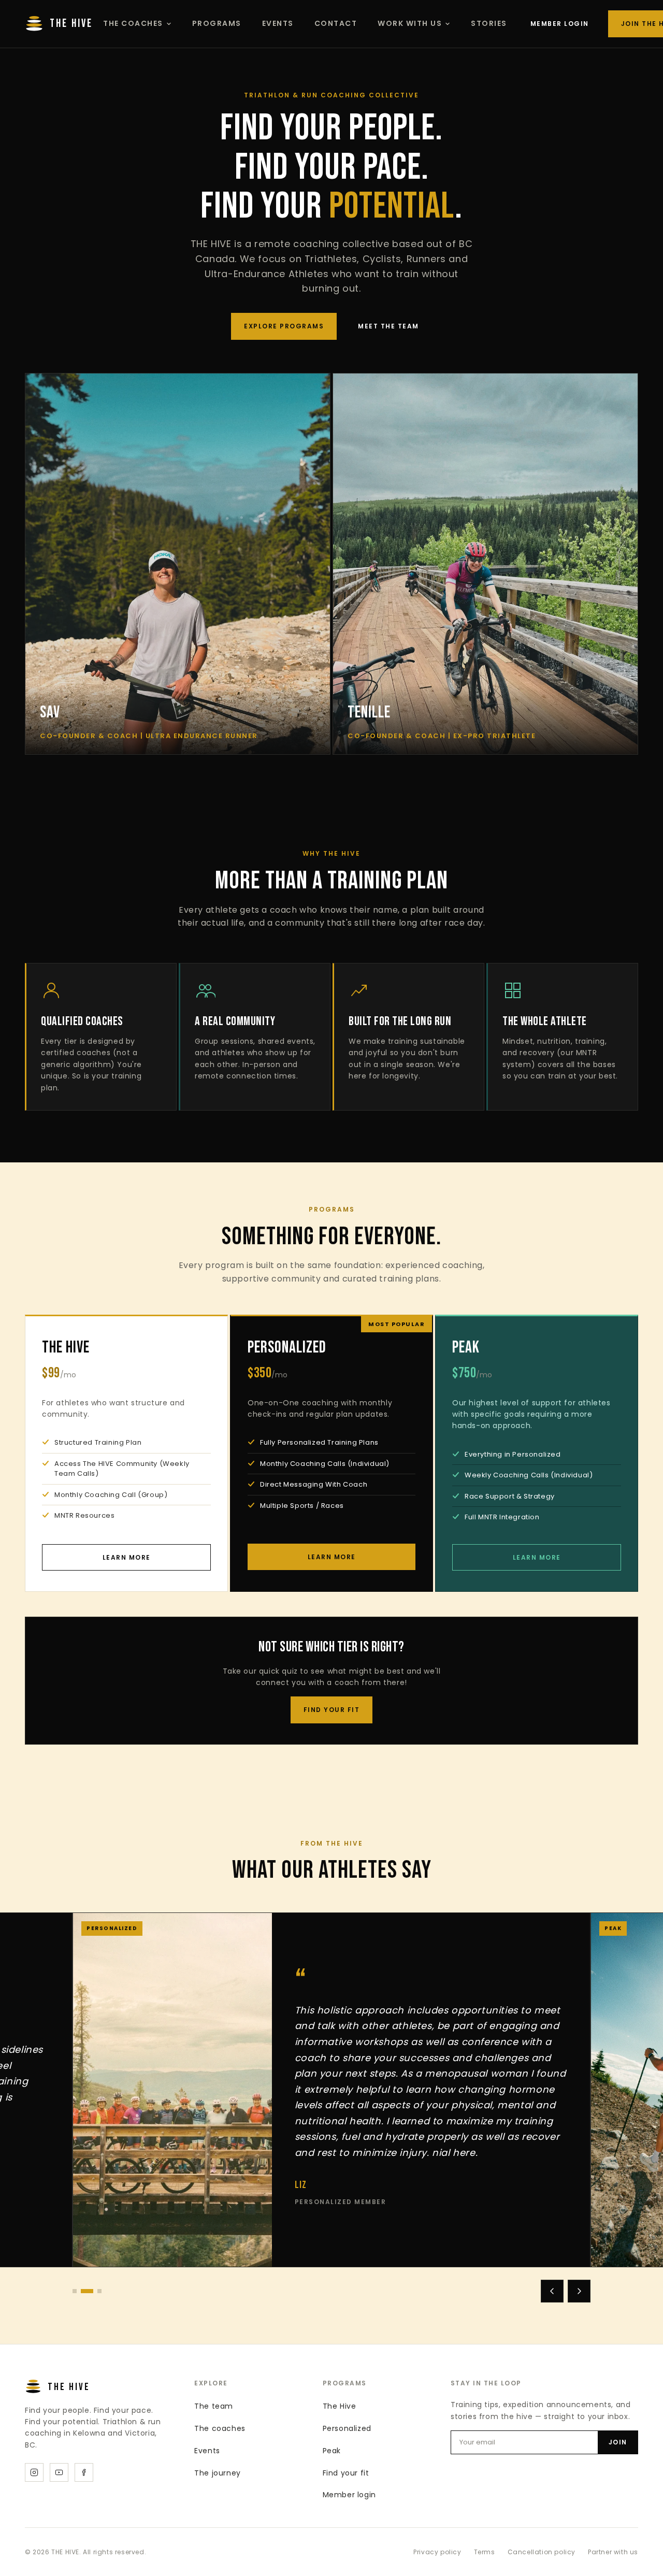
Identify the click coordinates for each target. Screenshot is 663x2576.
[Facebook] (84, 2472)
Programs (217, 23)
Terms (485, 2552)
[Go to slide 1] (75, 2291)
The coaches (220, 2428)
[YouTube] (59, 2472)
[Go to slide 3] (95, 2291)
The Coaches (133, 23)
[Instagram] (34, 2472)
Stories (489, 23)
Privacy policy (437, 2552)
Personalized (347, 2428)
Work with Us (410, 23)
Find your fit (332, 1710)
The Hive (340, 2406)
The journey (218, 2473)
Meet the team (388, 326)
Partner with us (613, 2552)
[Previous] (552, 2291)
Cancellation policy (542, 2552)
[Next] (579, 2291)
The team (214, 2406)
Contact (336, 23)
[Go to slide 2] (83, 2291)
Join (618, 2442)
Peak (332, 2451)
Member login (560, 24)
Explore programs (284, 326)
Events (278, 23)
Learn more (127, 1557)
